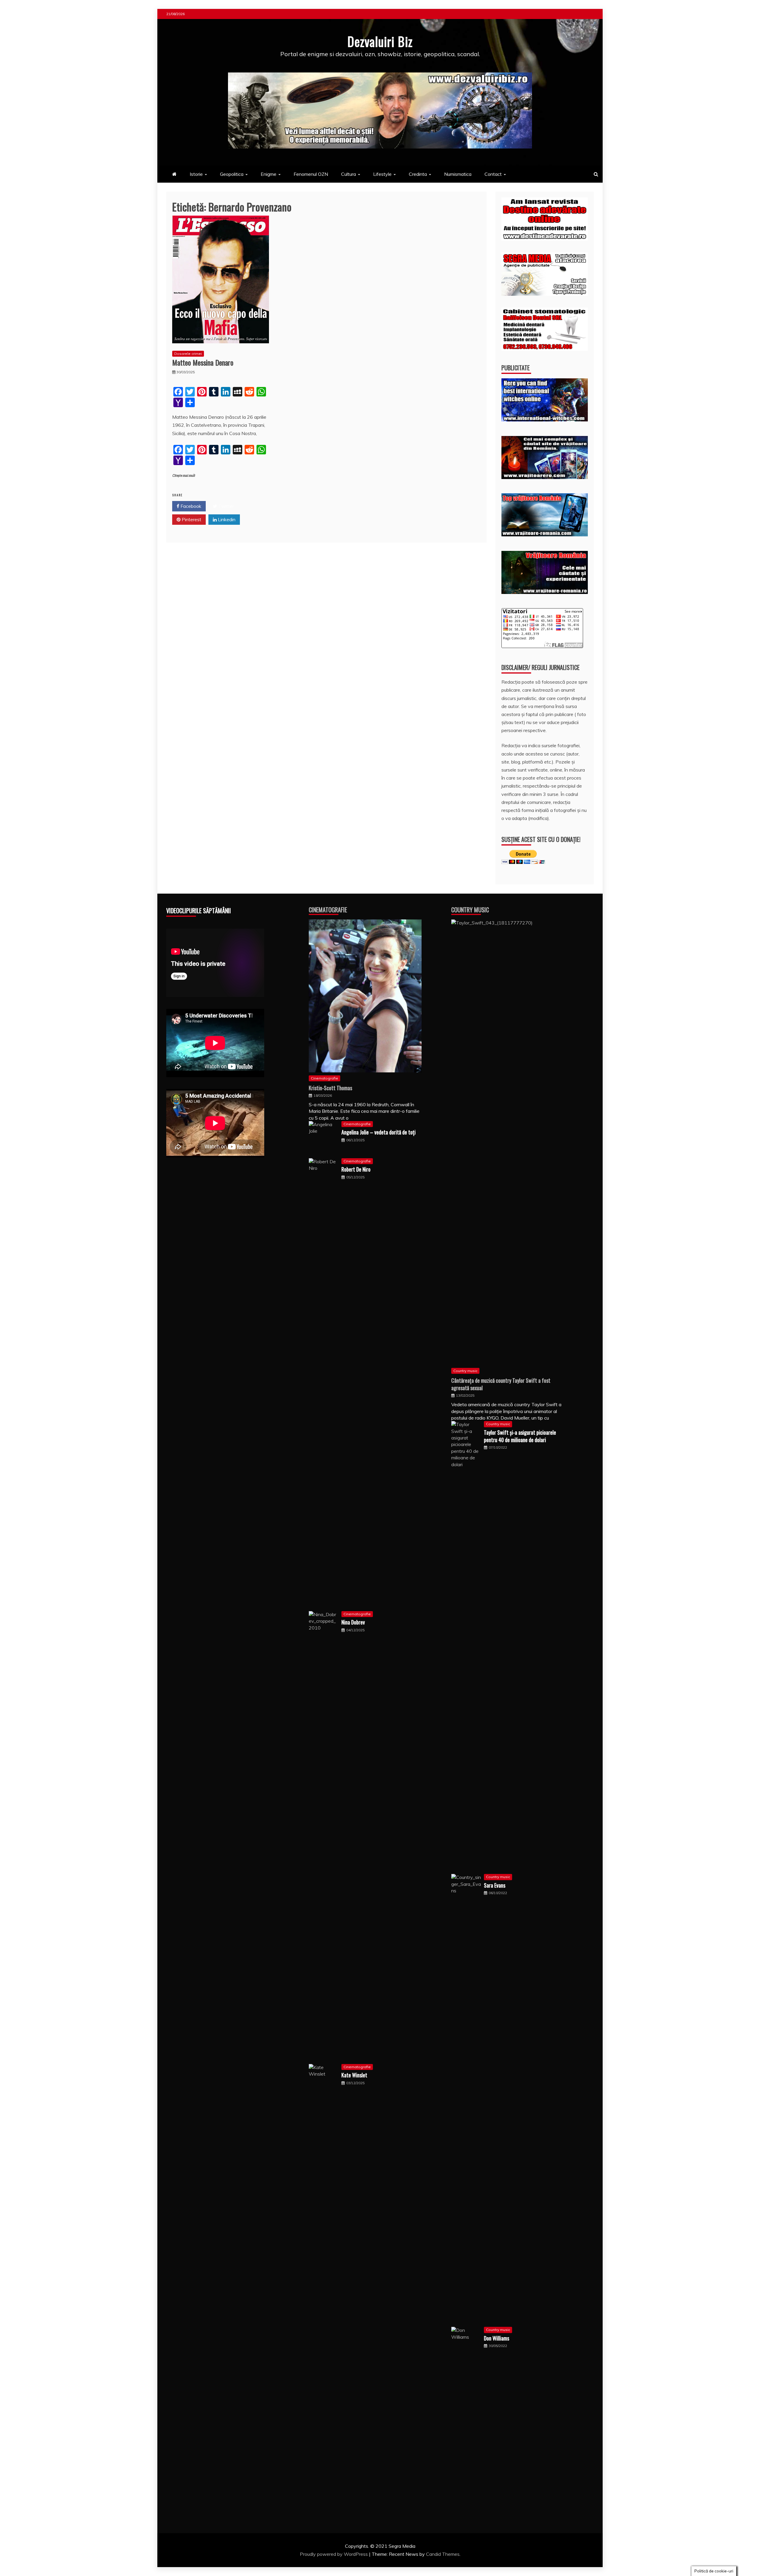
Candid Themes (443, 2554)
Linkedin (226, 519)
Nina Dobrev (353, 1622)
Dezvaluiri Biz (380, 41)
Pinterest (191, 519)
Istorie (196, 174)
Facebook (190, 506)
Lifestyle (382, 174)
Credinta (418, 174)
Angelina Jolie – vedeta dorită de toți (379, 1132)
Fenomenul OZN (311, 174)
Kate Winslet (354, 2075)
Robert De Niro (356, 1169)
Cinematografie (328, 910)
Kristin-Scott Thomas (330, 1088)
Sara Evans (495, 1885)
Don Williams (497, 2338)
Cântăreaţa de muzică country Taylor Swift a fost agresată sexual (501, 1384)
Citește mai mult (184, 476)
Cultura (349, 174)
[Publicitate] (545, 420)
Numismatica (458, 174)
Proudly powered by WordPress (334, 2554)
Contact (493, 174)
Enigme (269, 174)
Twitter (225, 506)
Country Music (470, 910)
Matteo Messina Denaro (203, 362)
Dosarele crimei (188, 354)
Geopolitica (232, 174)
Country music (465, 1371)
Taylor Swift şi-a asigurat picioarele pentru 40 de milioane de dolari (520, 1436)
